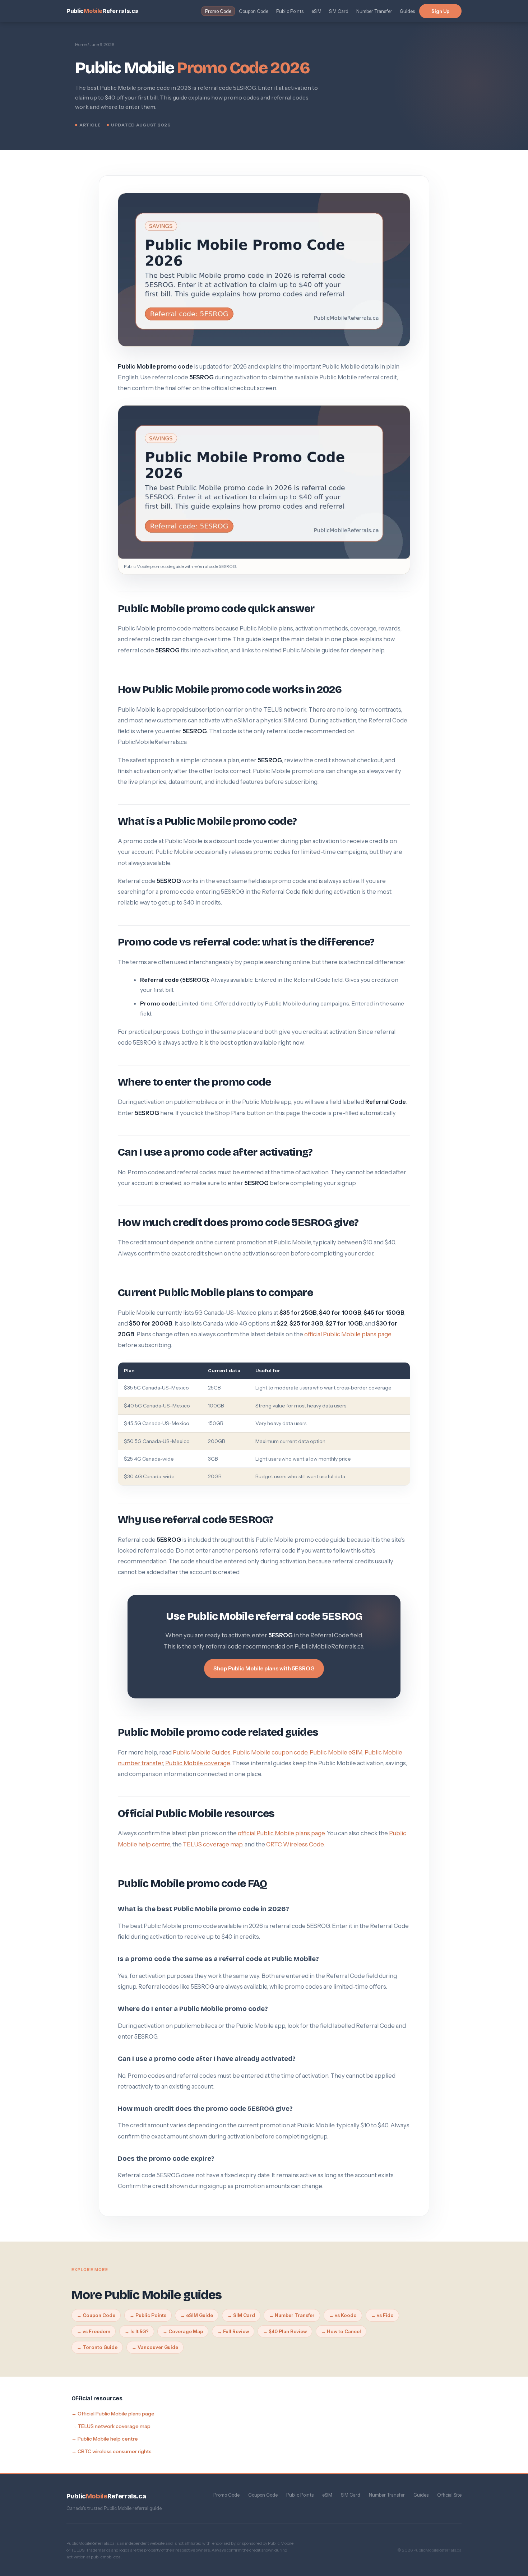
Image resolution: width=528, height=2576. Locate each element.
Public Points (290, 11)
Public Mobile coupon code (270, 1752)
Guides (407, 11)
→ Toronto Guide (97, 2347)
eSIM (316, 11)
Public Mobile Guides (202, 1752)
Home (81, 44)
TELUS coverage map (213, 1844)
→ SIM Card (241, 2315)
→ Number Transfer (292, 2315)
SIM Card (339, 11)
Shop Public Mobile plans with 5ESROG (264, 1668)
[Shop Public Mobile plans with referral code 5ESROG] (264, 482)
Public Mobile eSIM (336, 1752)
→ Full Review (233, 2331)
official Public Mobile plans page (348, 1334)
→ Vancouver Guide (155, 2347)
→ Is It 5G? (137, 2331)
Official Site (449, 2495)
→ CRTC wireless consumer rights (112, 2451)
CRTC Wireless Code (295, 1844)
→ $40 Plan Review (285, 2331)
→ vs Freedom (94, 2331)
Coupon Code (254, 11)
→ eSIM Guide (197, 2315)
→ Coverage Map (183, 2331)
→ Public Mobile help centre (105, 2438)
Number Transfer (374, 11)
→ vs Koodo (343, 2315)
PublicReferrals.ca (102, 11)
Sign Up (440, 11)
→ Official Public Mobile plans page (113, 2413)
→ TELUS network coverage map (111, 2426)
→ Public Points (148, 2315)
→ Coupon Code (96, 2315)
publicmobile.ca (106, 2557)
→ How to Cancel (341, 2331)
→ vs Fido (382, 2315)
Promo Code (218, 11)
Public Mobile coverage (198, 1763)
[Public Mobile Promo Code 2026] (264, 270)
